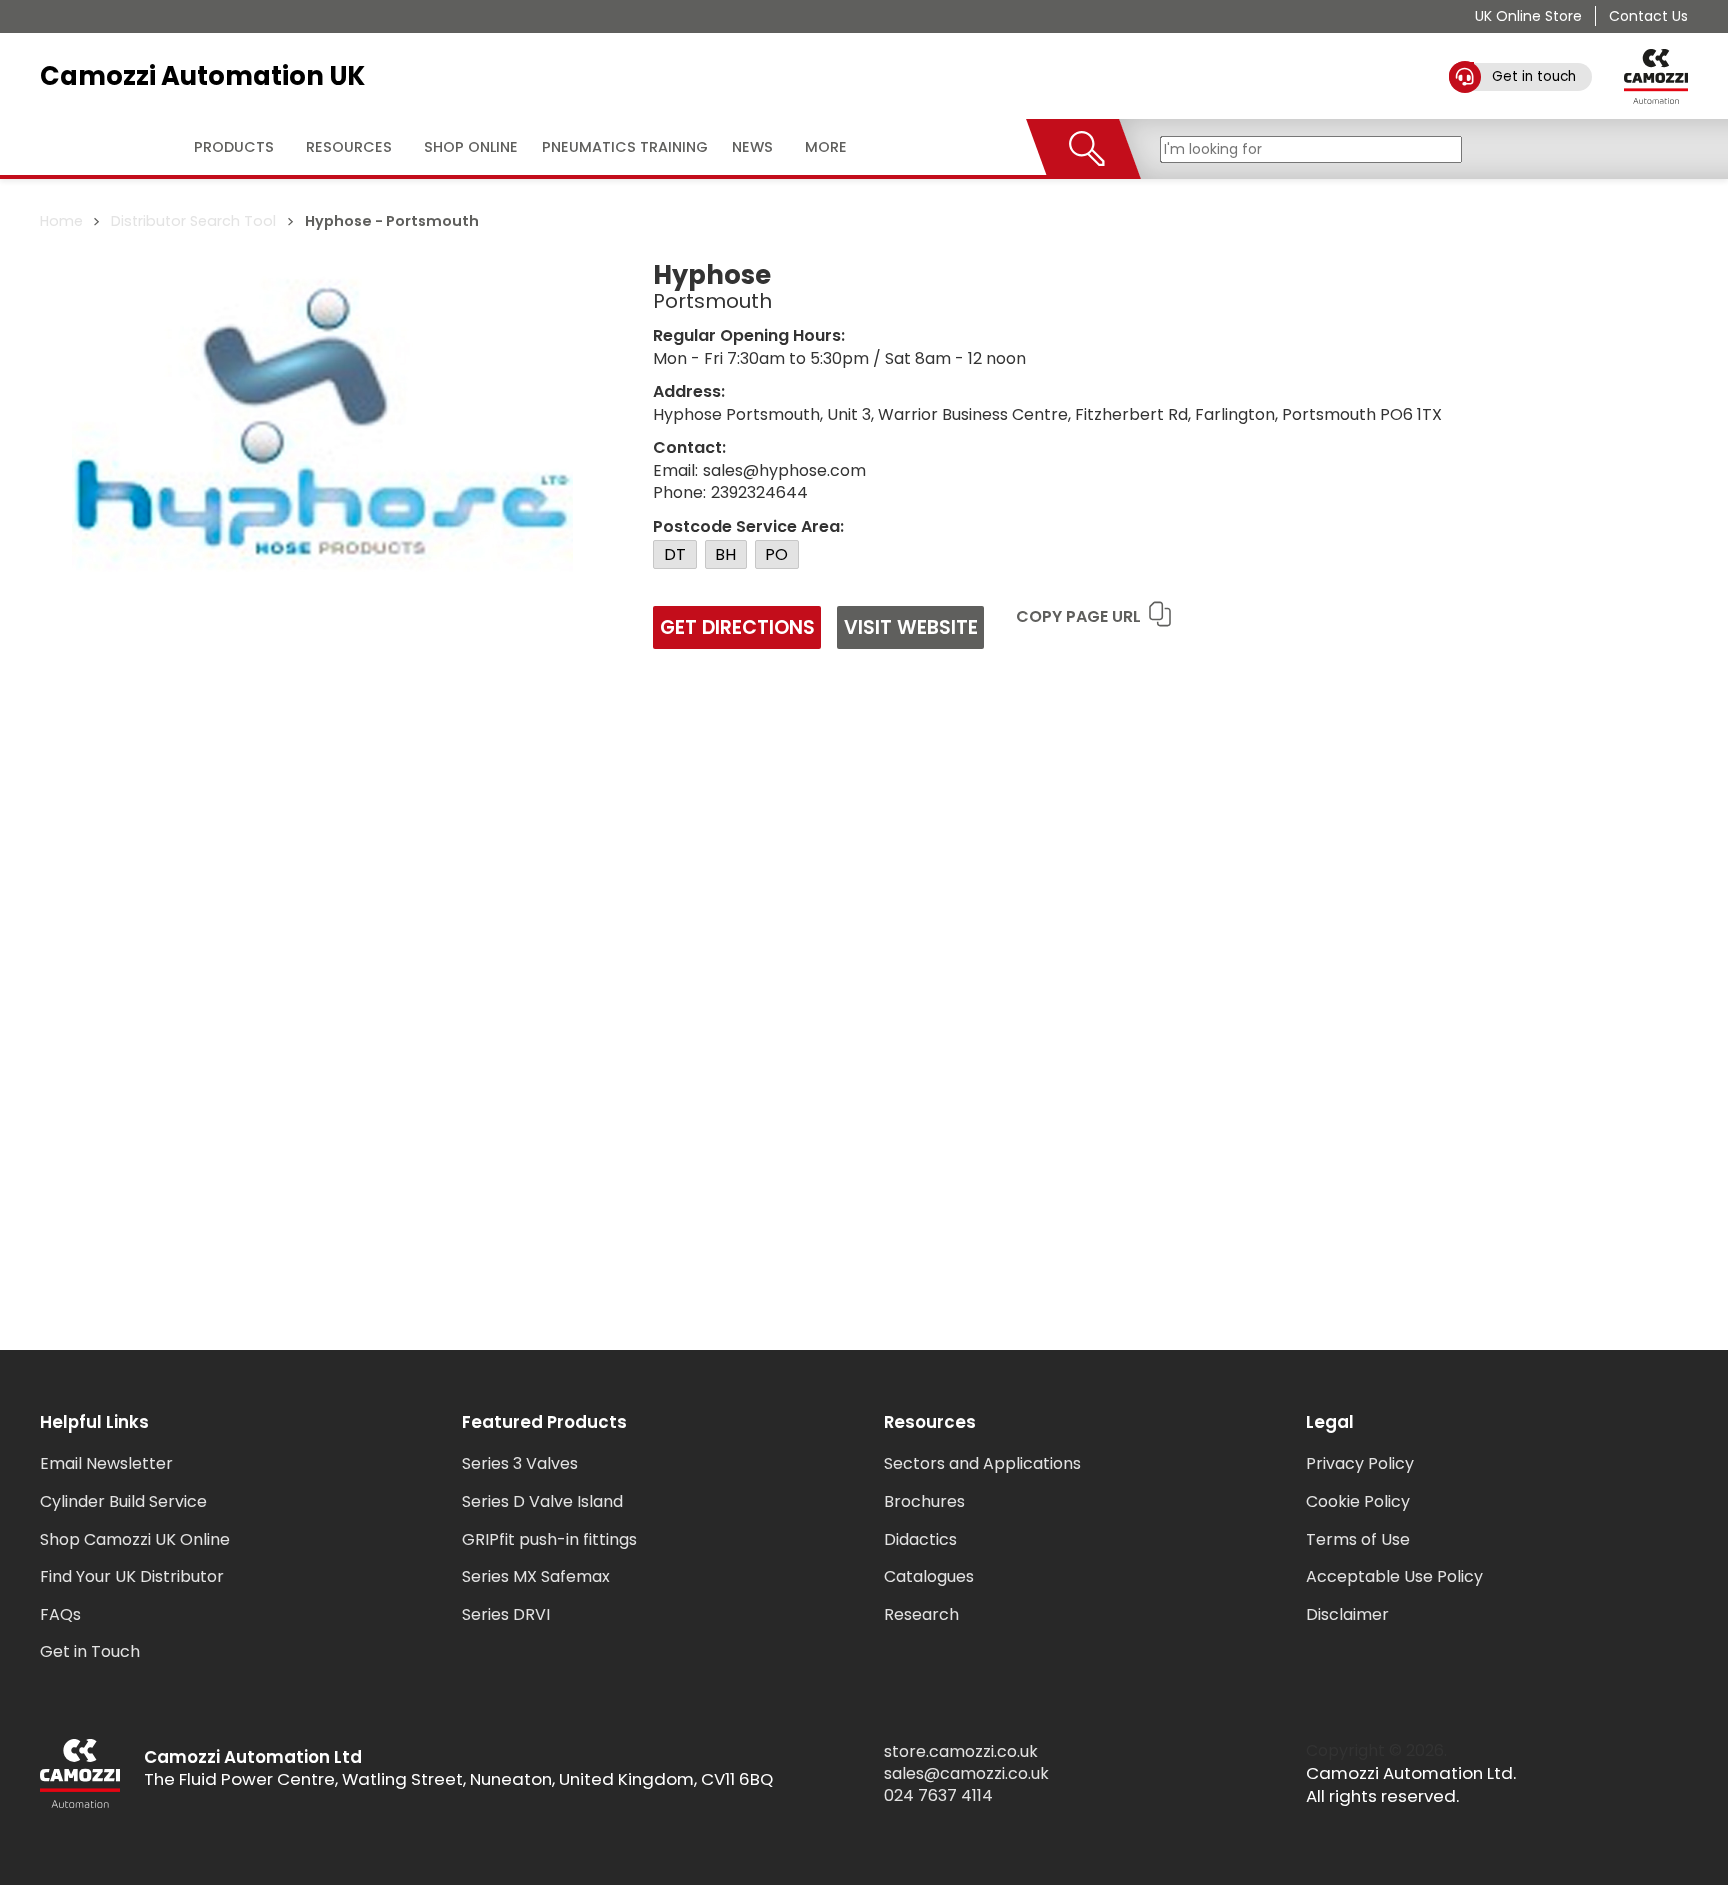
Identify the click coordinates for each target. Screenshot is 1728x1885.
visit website (911, 627)
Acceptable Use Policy (1394, 1576)
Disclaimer (1347, 1614)
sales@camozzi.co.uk (966, 1774)
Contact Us (1648, 16)
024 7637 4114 (938, 1796)
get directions (737, 627)
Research (921, 1614)
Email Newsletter (106, 1463)
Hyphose (338, 221)
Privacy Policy (1360, 1463)
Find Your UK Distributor (132, 1576)
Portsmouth (432, 221)
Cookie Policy (1358, 1501)
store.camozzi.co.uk (961, 1752)
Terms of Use (1358, 1539)
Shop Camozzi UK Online (135, 1539)
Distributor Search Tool (193, 221)
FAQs (60, 1614)
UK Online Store (1528, 16)
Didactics (920, 1539)
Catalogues (929, 1576)
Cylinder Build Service (123, 1501)
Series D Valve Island (542, 1501)
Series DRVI (506, 1614)
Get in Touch (90, 1651)
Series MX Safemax (536, 1576)
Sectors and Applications (982, 1463)
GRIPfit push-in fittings (549, 1539)
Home (61, 221)
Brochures (924, 1501)
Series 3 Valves (520, 1463)
